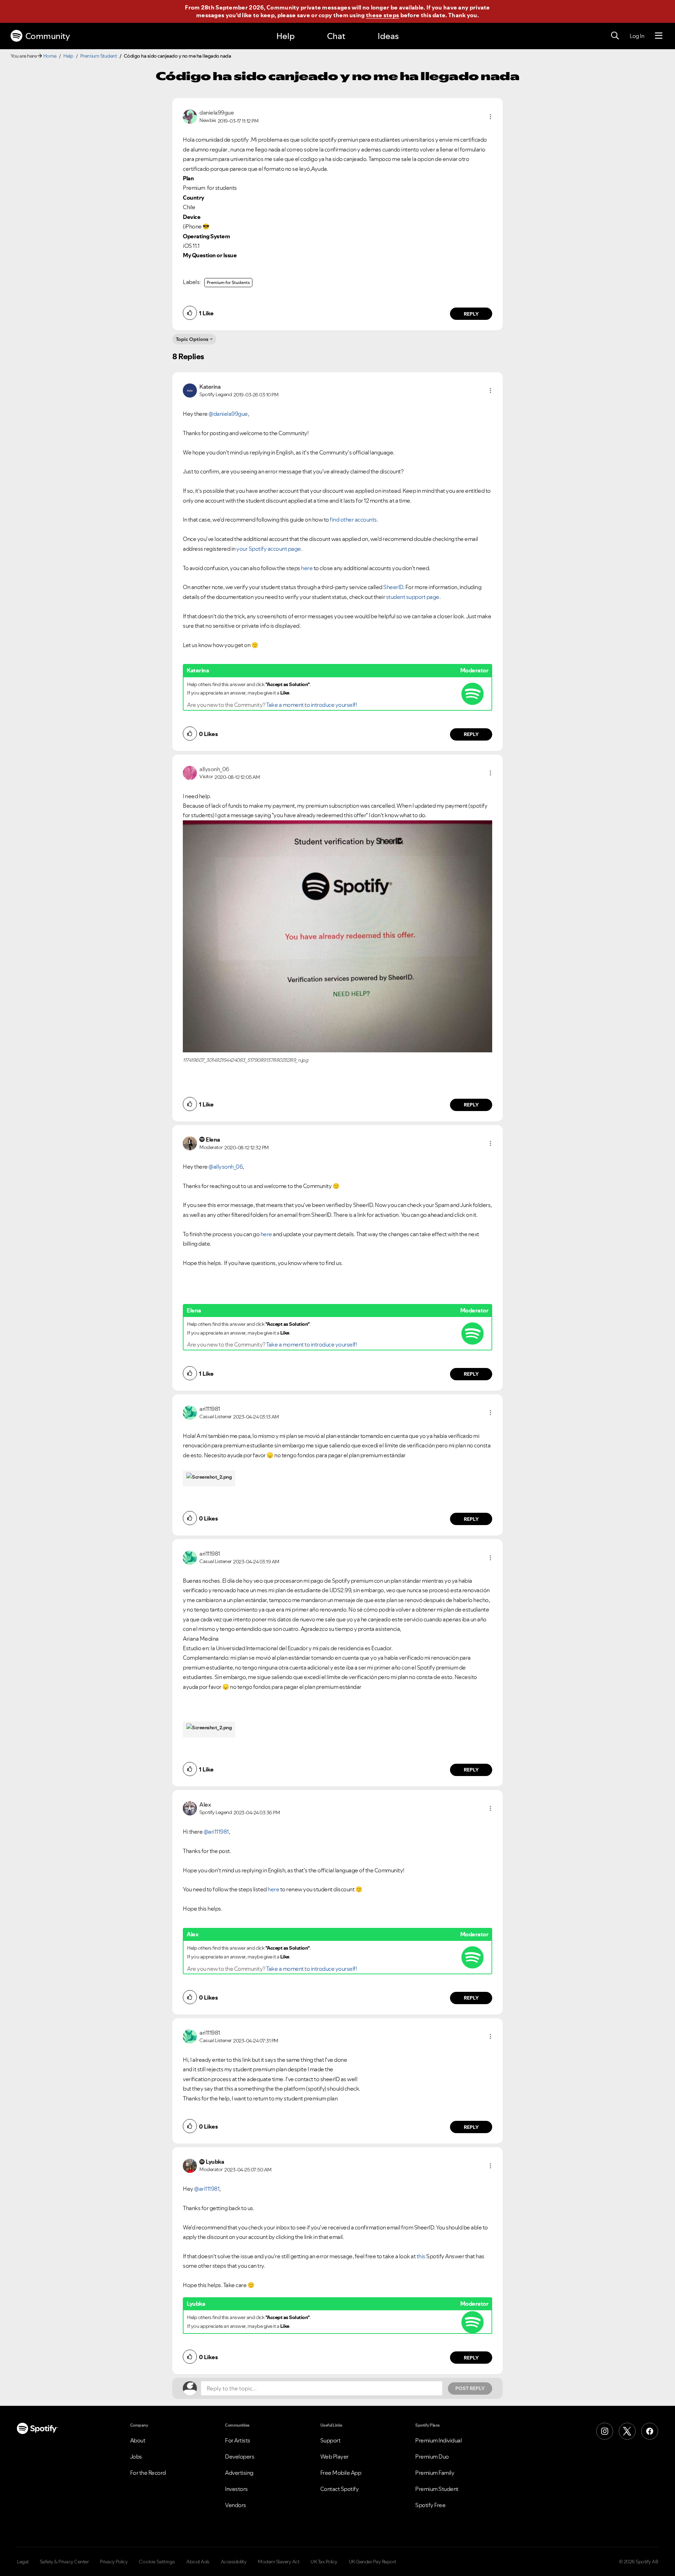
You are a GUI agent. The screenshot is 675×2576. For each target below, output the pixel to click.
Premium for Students (228, 282)
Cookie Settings (157, 2562)
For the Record (148, 2473)
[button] (490, 117)
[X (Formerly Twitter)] (627, 2431)
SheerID (393, 587)
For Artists (238, 2440)
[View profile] (190, 116)
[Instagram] (605, 2431)
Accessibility (234, 2562)
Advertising (239, 2473)
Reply (471, 314)
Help (285, 36)
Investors (236, 2489)
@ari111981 (216, 1832)
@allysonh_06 (226, 1167)
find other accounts (353, 519)
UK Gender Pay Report (372, 2562)
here (307, 568)
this (421, 2256)
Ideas (388, 36)
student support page (413, 597)
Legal (23, 2562)
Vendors (236, 2505)
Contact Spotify (340, 2489)
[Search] (615, 36)
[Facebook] (650, 2431)
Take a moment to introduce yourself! (311, 705)
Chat (336, 36)
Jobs (136, 2456)
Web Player (335, 2456)
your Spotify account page (269, 549)
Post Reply (470, 2388)
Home (50, 56)
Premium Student (99, 56)
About (138, 2440)
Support (330, 2440)
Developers (240, 2456)
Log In (637, 36)
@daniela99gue (228, 414)
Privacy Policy (114, 2562)
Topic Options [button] (192, 339)
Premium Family (435, 2473)
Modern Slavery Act (278, 2562)
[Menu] (659, 36)
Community (48, 36)
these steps (382, 15)
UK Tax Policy (324, 2562)
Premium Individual (438, 2440)
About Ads (198, 2562)
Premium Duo (432, 2456)
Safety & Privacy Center (64, 2562)
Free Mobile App (341, 2473)
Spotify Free (430, 2505)
